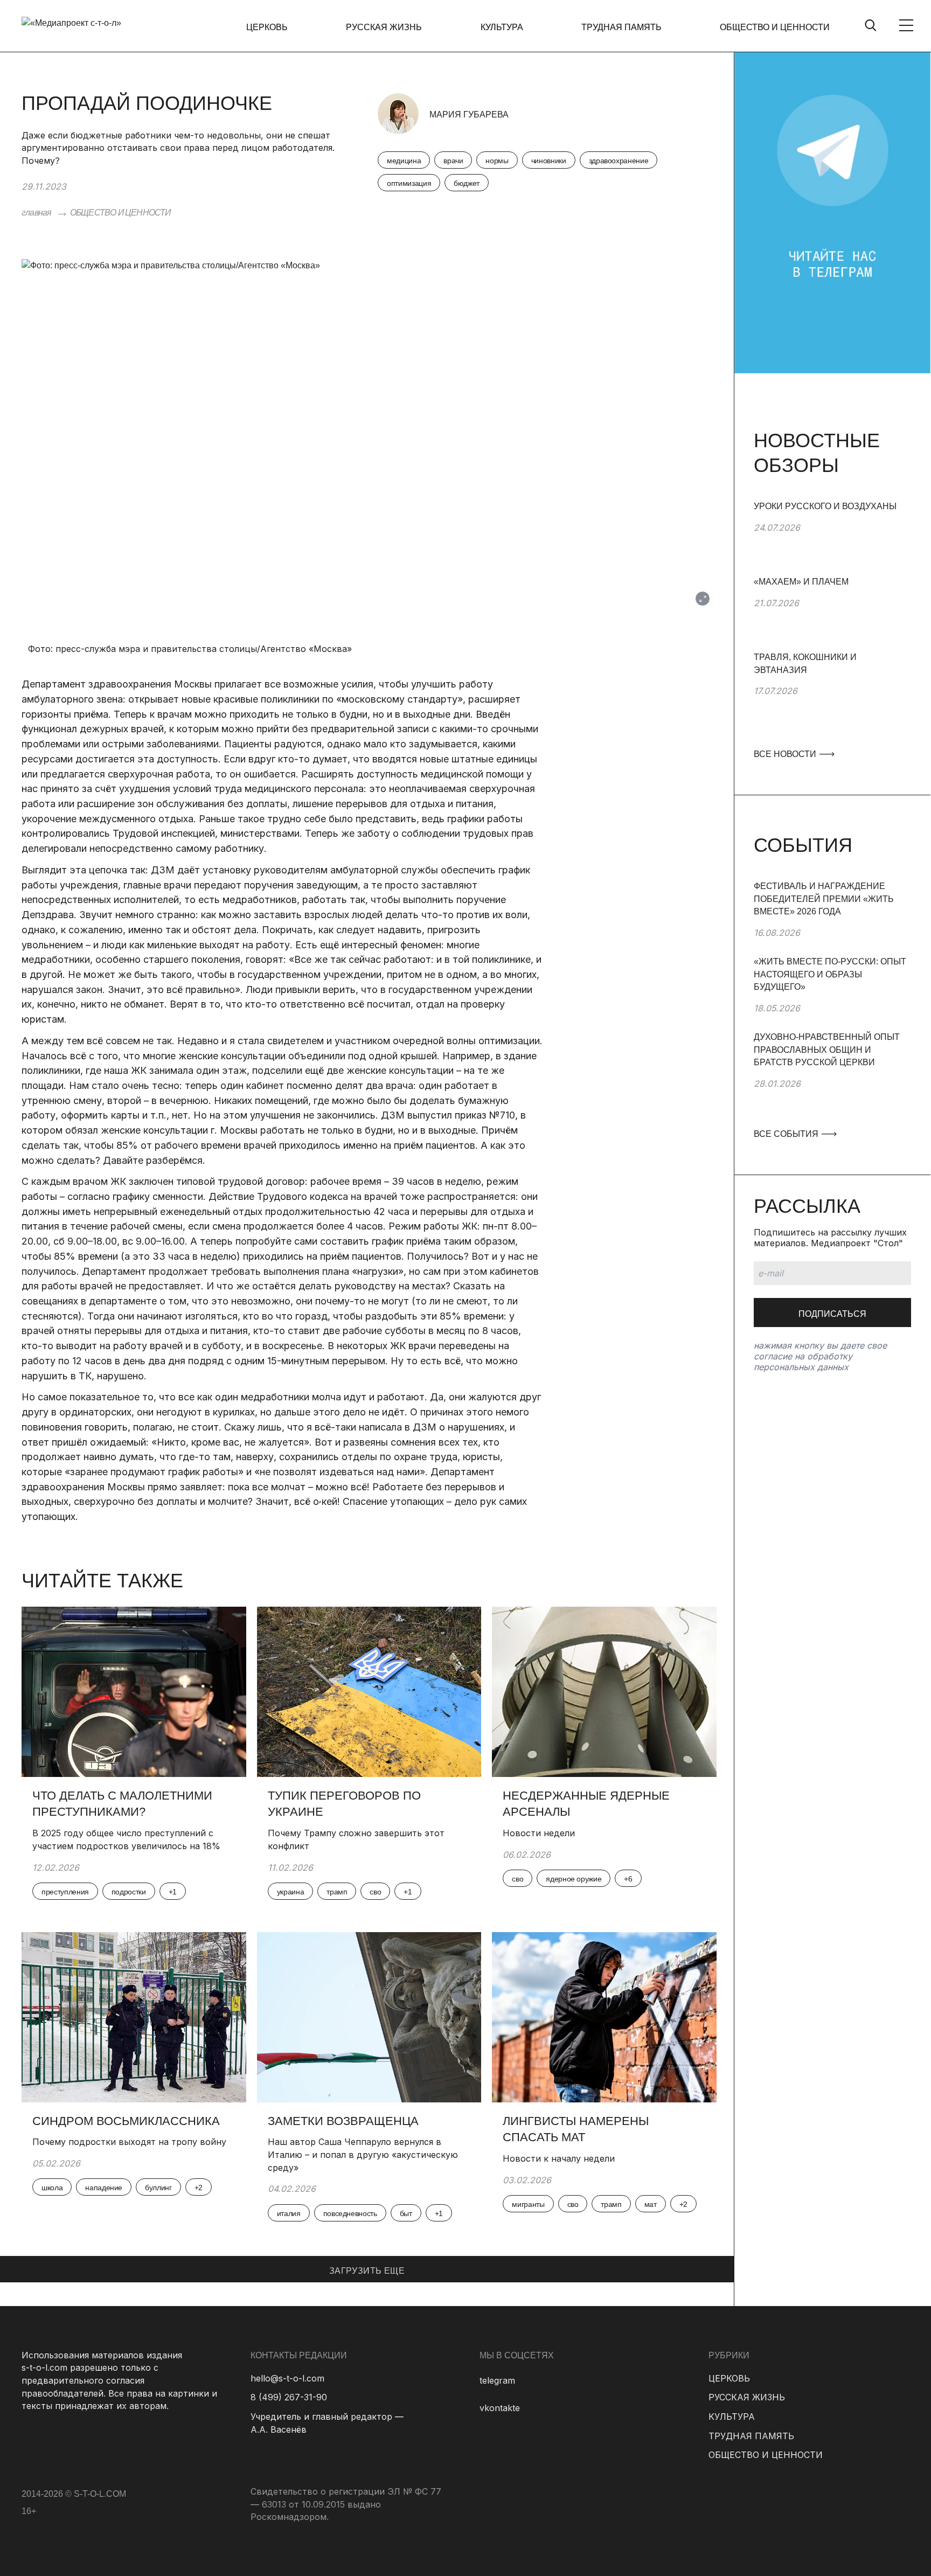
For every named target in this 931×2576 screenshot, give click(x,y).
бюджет (467, 183)
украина (291, 1892)
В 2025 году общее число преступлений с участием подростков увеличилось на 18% (126, 1839)
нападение (104, 2188)
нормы (497, 161)
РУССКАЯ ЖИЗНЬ (384, 27)
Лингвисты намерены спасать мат (576, 2129)
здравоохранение (619, 161)
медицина (404, 161)
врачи (453, 161)
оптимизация (409, 183)
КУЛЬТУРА (502, 27)
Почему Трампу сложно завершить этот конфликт (356, 1839)
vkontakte (500, 2408)
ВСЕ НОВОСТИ (786, 754)
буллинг (158, 2188)
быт (406, 2213)
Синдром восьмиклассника (126, 2121)
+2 (199, 2188)
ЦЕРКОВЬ (267, 27)
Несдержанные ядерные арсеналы (586, 1804)
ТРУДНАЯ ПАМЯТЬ (621, 27)
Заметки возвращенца (343, 2121)
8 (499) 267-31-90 (289, 2397)
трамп (337, 1892)
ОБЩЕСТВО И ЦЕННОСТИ (775, 27)
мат (651, 2204)
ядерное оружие (574, 1879)
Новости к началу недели (559, 2158)
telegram (497, 2380)
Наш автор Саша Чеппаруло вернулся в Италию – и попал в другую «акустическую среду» (363, 2154)
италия (289, 2213)
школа (52, 2188)
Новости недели (539, 1833)
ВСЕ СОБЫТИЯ (787, 1134)
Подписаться (832, 1314)
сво (375, 1892)
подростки (129, 1892)
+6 (628, 1879)
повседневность (350, 2213)
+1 (173, 1892)
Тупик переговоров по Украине (344, 1804)
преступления (65, 1892)
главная (36, 213)
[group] (832, 538)
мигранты (528, 2204)
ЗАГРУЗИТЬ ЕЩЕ (367, 2271)
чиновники (549, 161)
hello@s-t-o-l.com (287, 2378)
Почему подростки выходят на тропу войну (129, 2142)
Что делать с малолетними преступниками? (122, 1804)
